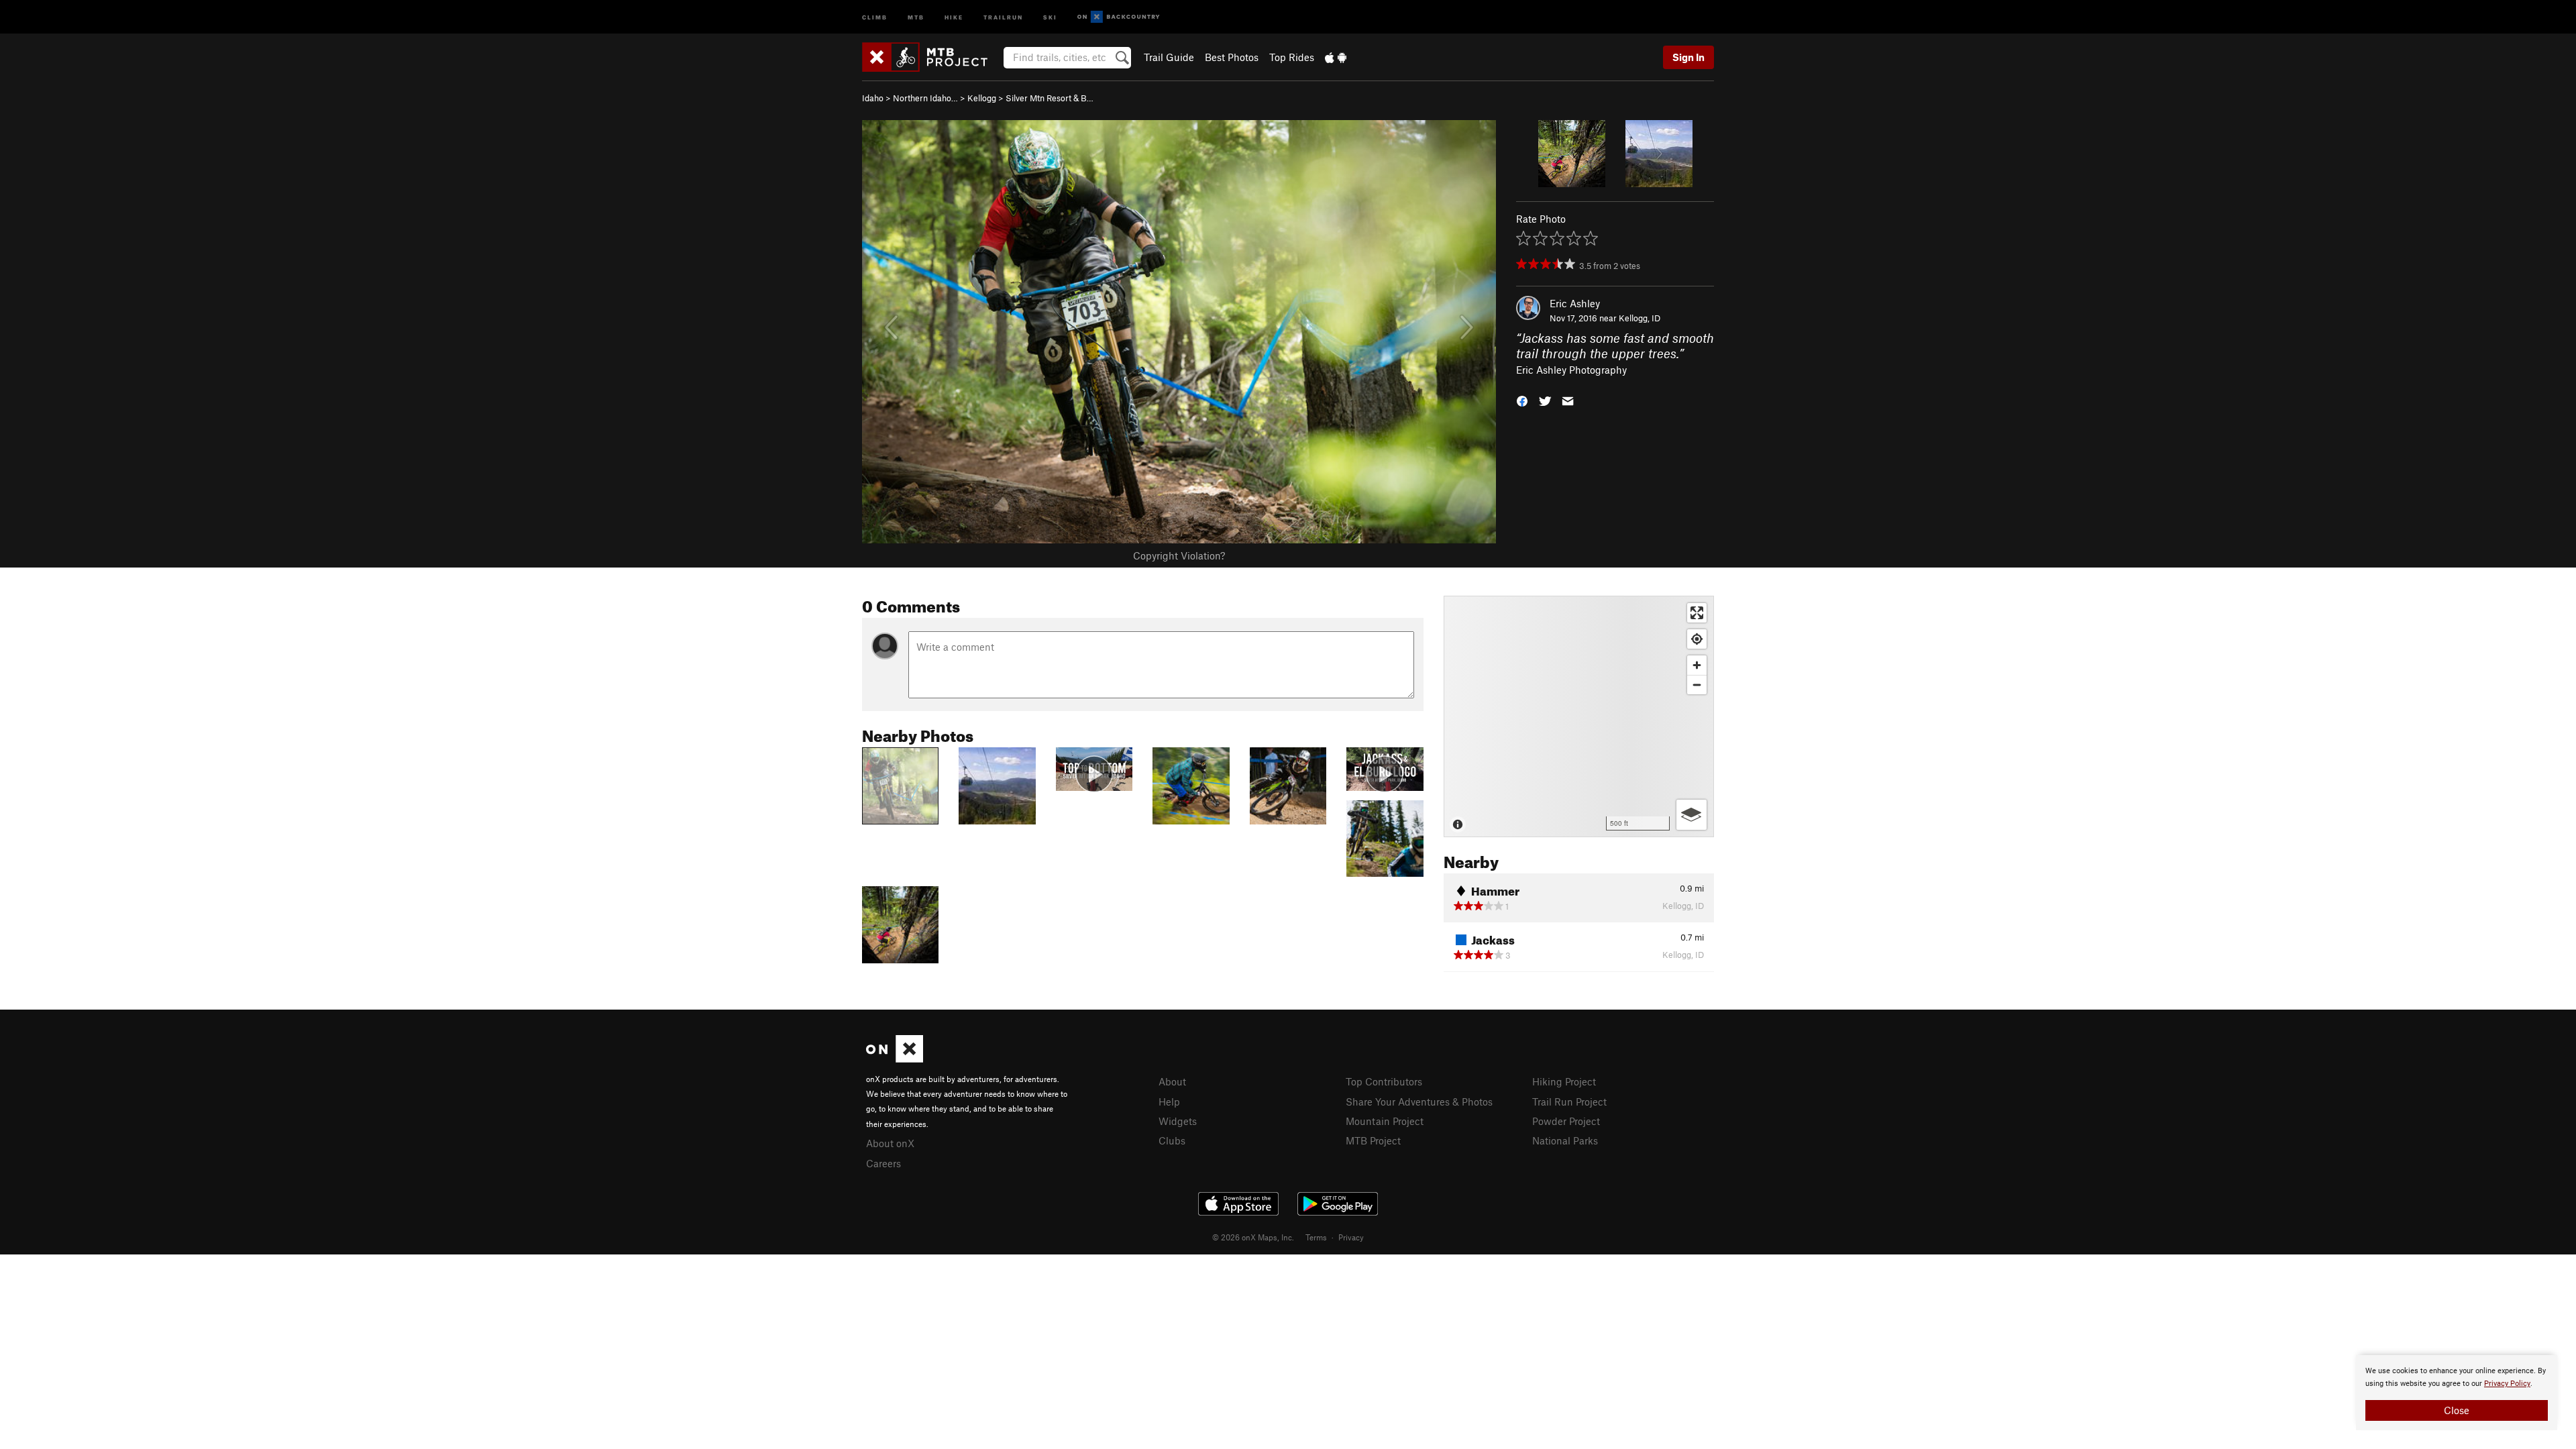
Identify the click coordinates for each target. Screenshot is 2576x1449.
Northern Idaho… (925, 98)
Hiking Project (1564, 1081)
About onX (890, 1143)
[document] (2457, 1393)
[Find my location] (1697, 639)
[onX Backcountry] (1119, 17)
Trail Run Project (1569, 1102)
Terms (1316, 1237)
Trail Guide (1169, 57)
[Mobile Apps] (1336, 57)
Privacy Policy (2507, 1384)
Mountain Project (1385, 1121)
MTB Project (1373, 1140)
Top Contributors (1384, 1081)
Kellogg (982, 98)
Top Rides (1292, 57)
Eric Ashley (1575, 303)
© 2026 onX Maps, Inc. (1253, 1237)
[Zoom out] (1697, 685)
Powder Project (1566, 1121)
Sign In (1688, 57)
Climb (875, 16)
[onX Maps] (895, 1059)
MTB (916, 16)
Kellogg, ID (1640, 318)
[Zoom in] (1697, 665)
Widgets (1178, 1121)
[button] (1522, 400)
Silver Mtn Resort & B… (1050, 98)
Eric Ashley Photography (1571, 370)
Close (2457, 1410)
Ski (1050, 16)
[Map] (1579, 716)
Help (1169, 1102)
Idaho (873, 98)
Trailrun (1003, 16)
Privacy (1351, 1237)
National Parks (1565, 1140)
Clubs (1172, 1140)
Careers (883, 1163)
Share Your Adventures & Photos (1419, 1102)
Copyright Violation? (1179, 555)
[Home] (931, 57)
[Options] (1692, 815)
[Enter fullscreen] (1697, 613)
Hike (954, 16)
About (1172, 1081)
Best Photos (1232, 57)
